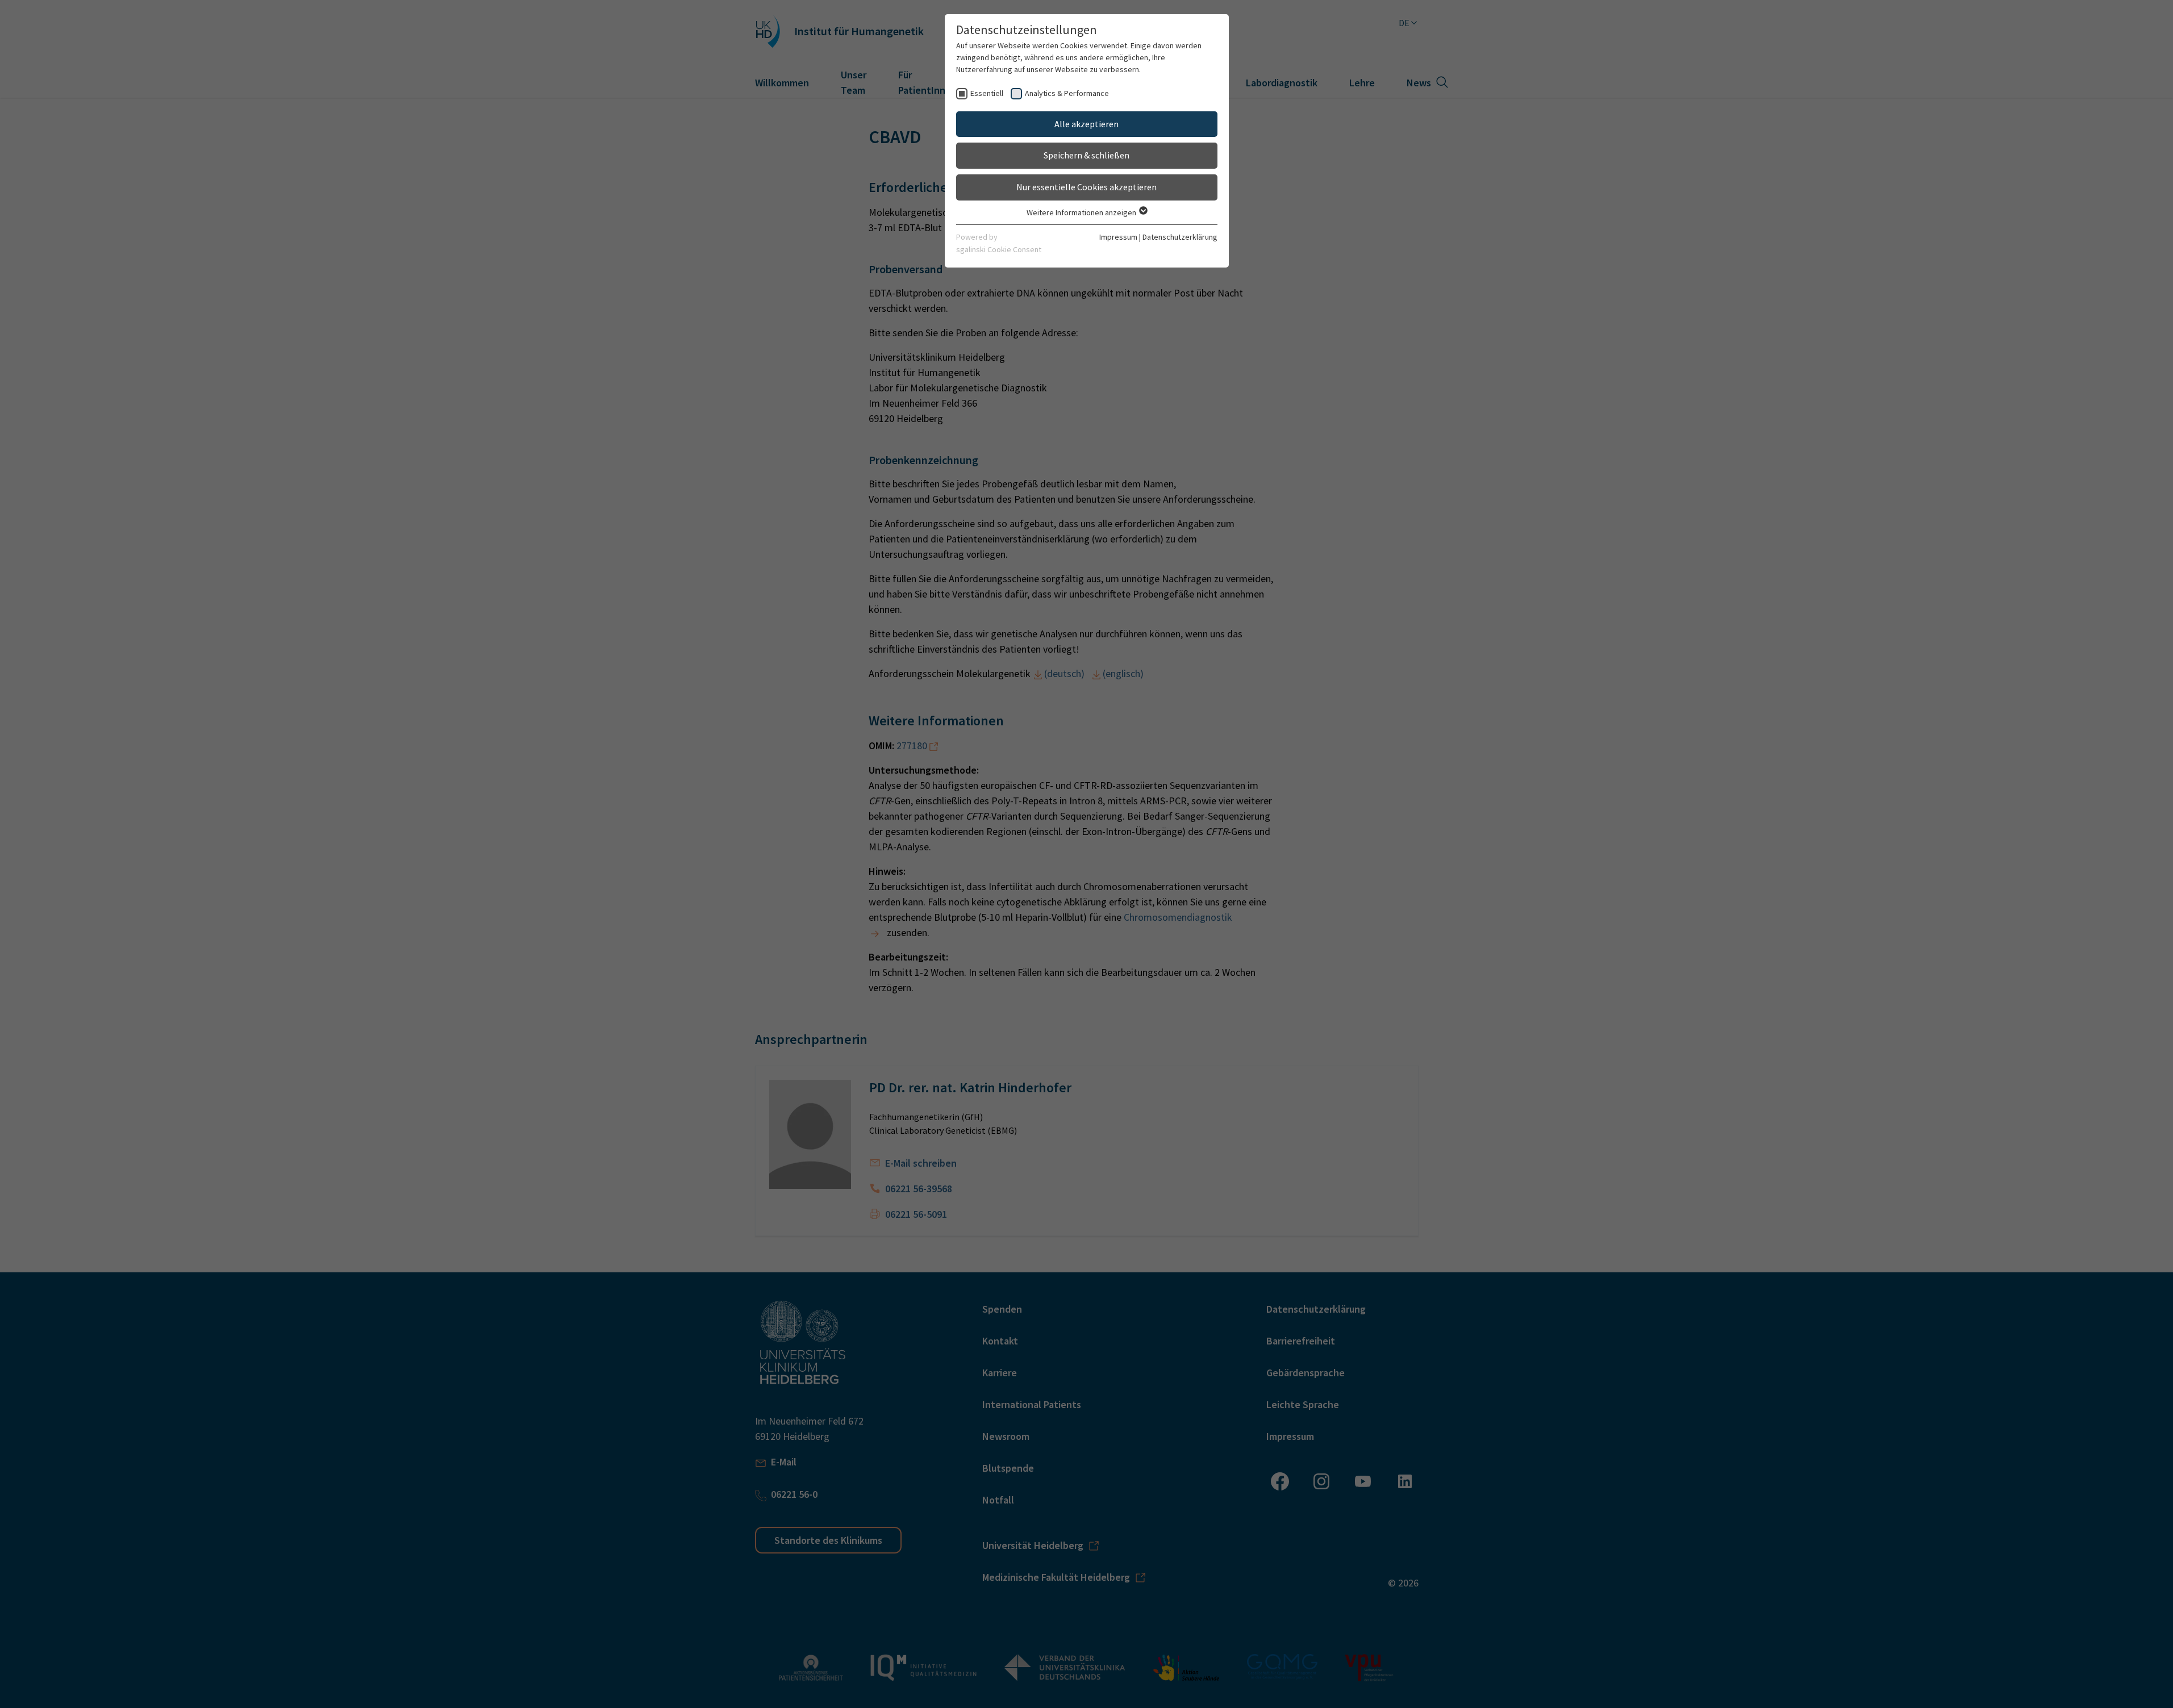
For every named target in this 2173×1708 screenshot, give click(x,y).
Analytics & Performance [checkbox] (1067, 93)
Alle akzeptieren (1086, 124)
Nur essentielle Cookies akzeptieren (1086, 187)
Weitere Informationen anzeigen (1082, 212)
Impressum (1118, 237)
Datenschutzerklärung (1180, 237)
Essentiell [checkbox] (987, 93)
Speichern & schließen (1086, 155)
